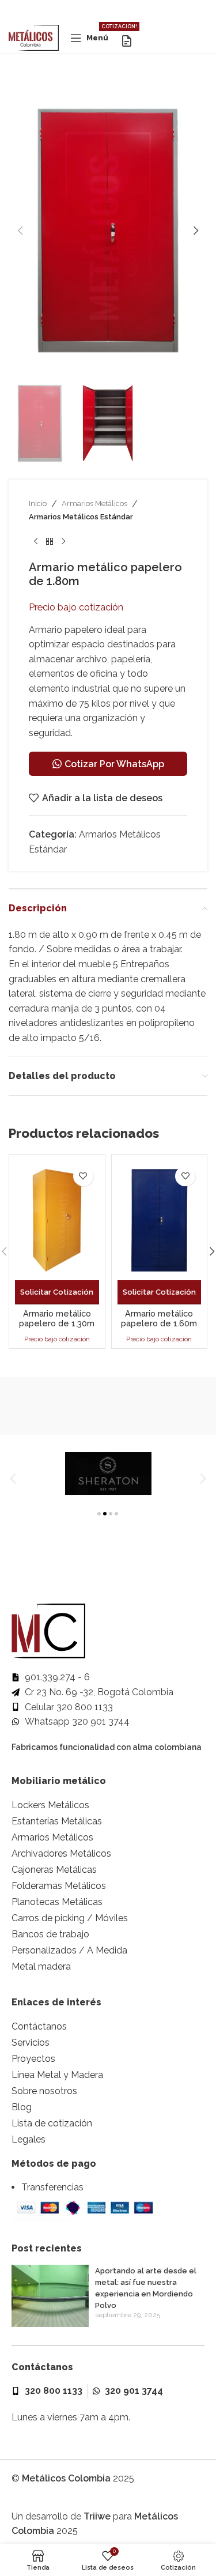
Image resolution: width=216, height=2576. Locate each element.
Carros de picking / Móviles (70, 1918)
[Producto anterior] (36, 542)
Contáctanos (39, 2026)
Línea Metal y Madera (57, 2075)
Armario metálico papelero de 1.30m (57, 1318)
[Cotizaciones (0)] (127, 41)
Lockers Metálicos (50, 1805)
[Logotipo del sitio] (34, 37)
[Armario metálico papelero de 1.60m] (160, 1220)
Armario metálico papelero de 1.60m (159, 1318)
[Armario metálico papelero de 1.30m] (57, 1220)
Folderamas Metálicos (59, 1886)
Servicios (31, 2043)
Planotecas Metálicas (57, 1902)
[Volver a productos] (50, 542)
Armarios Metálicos (94, 503)
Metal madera (41, 1966)
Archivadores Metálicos (61, 1853)
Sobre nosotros (44, 2091)
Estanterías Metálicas (57, 1821)
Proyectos (33, 2059)
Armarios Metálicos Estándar (81, 517)
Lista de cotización (52, 2123)
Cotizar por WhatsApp (114, 764)
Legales (29, 2139)
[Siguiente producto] (63, 542)
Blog (22, 2107)
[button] (20, 231)
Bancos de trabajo (50, 1934)
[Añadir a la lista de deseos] (83, 1176)
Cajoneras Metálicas (54, 1870)
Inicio (38, 503)
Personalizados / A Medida (69, 1950)
